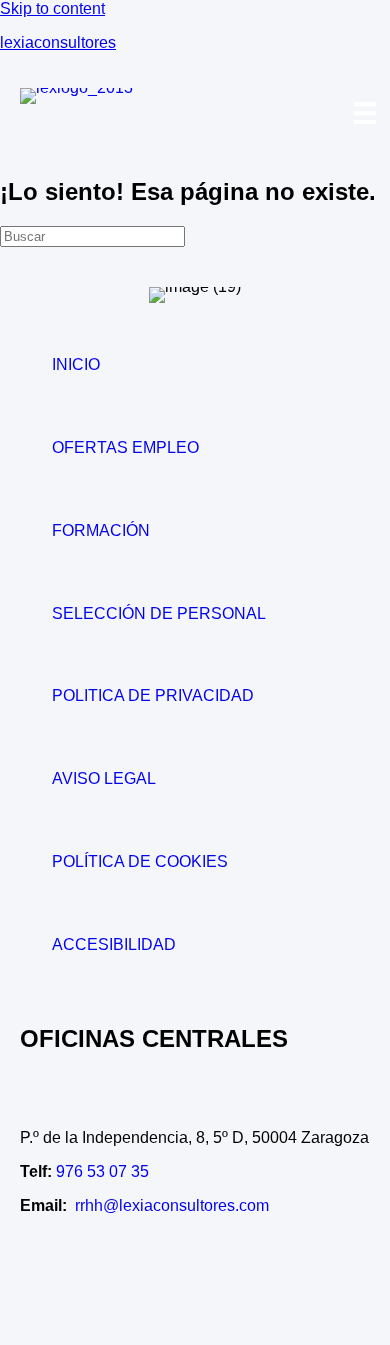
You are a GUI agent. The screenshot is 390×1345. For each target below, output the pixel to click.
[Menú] (365, 113)
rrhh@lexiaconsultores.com (172, 1205)
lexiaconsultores (58, 42)
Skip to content (52, 8)
